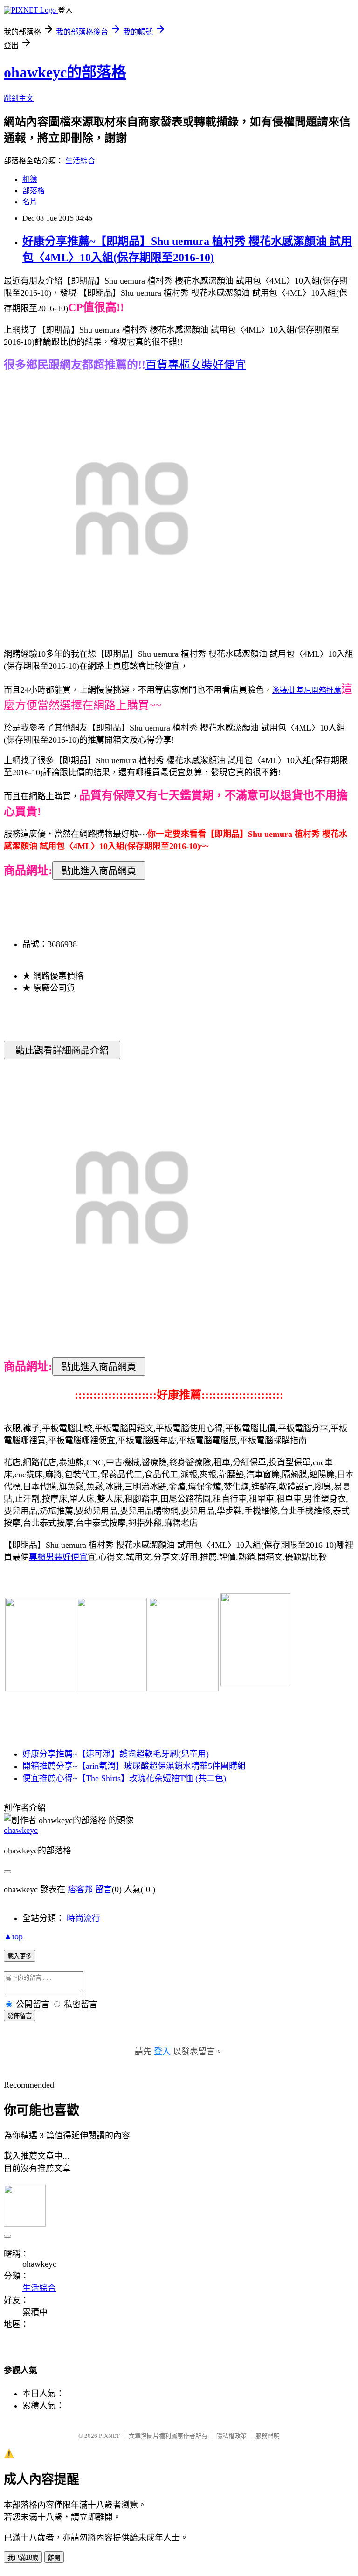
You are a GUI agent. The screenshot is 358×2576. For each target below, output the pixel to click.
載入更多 (20, 1956)
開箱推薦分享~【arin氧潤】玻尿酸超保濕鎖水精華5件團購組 (134, 1766)
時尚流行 (83, 1918)
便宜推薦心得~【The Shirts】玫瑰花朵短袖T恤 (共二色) (124, 1778)
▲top (13, 1936)
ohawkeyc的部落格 (65, 72)
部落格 (34, 191)
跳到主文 (19, 98)
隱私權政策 (231, 2436)
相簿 (30, 179)
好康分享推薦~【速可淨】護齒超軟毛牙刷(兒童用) (116, 1754)
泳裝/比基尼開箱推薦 (307, 690)
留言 (103, 1889)
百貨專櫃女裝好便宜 (196, 365)
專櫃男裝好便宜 (58, 1557)
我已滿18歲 (23, 2558)
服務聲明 (268, 2436)
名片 (30, 202)
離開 (54, 2558)
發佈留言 (20, 2016)
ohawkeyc (21, 1830)
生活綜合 (80, 161)
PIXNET (109, 2436)
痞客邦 (80, 1889)
